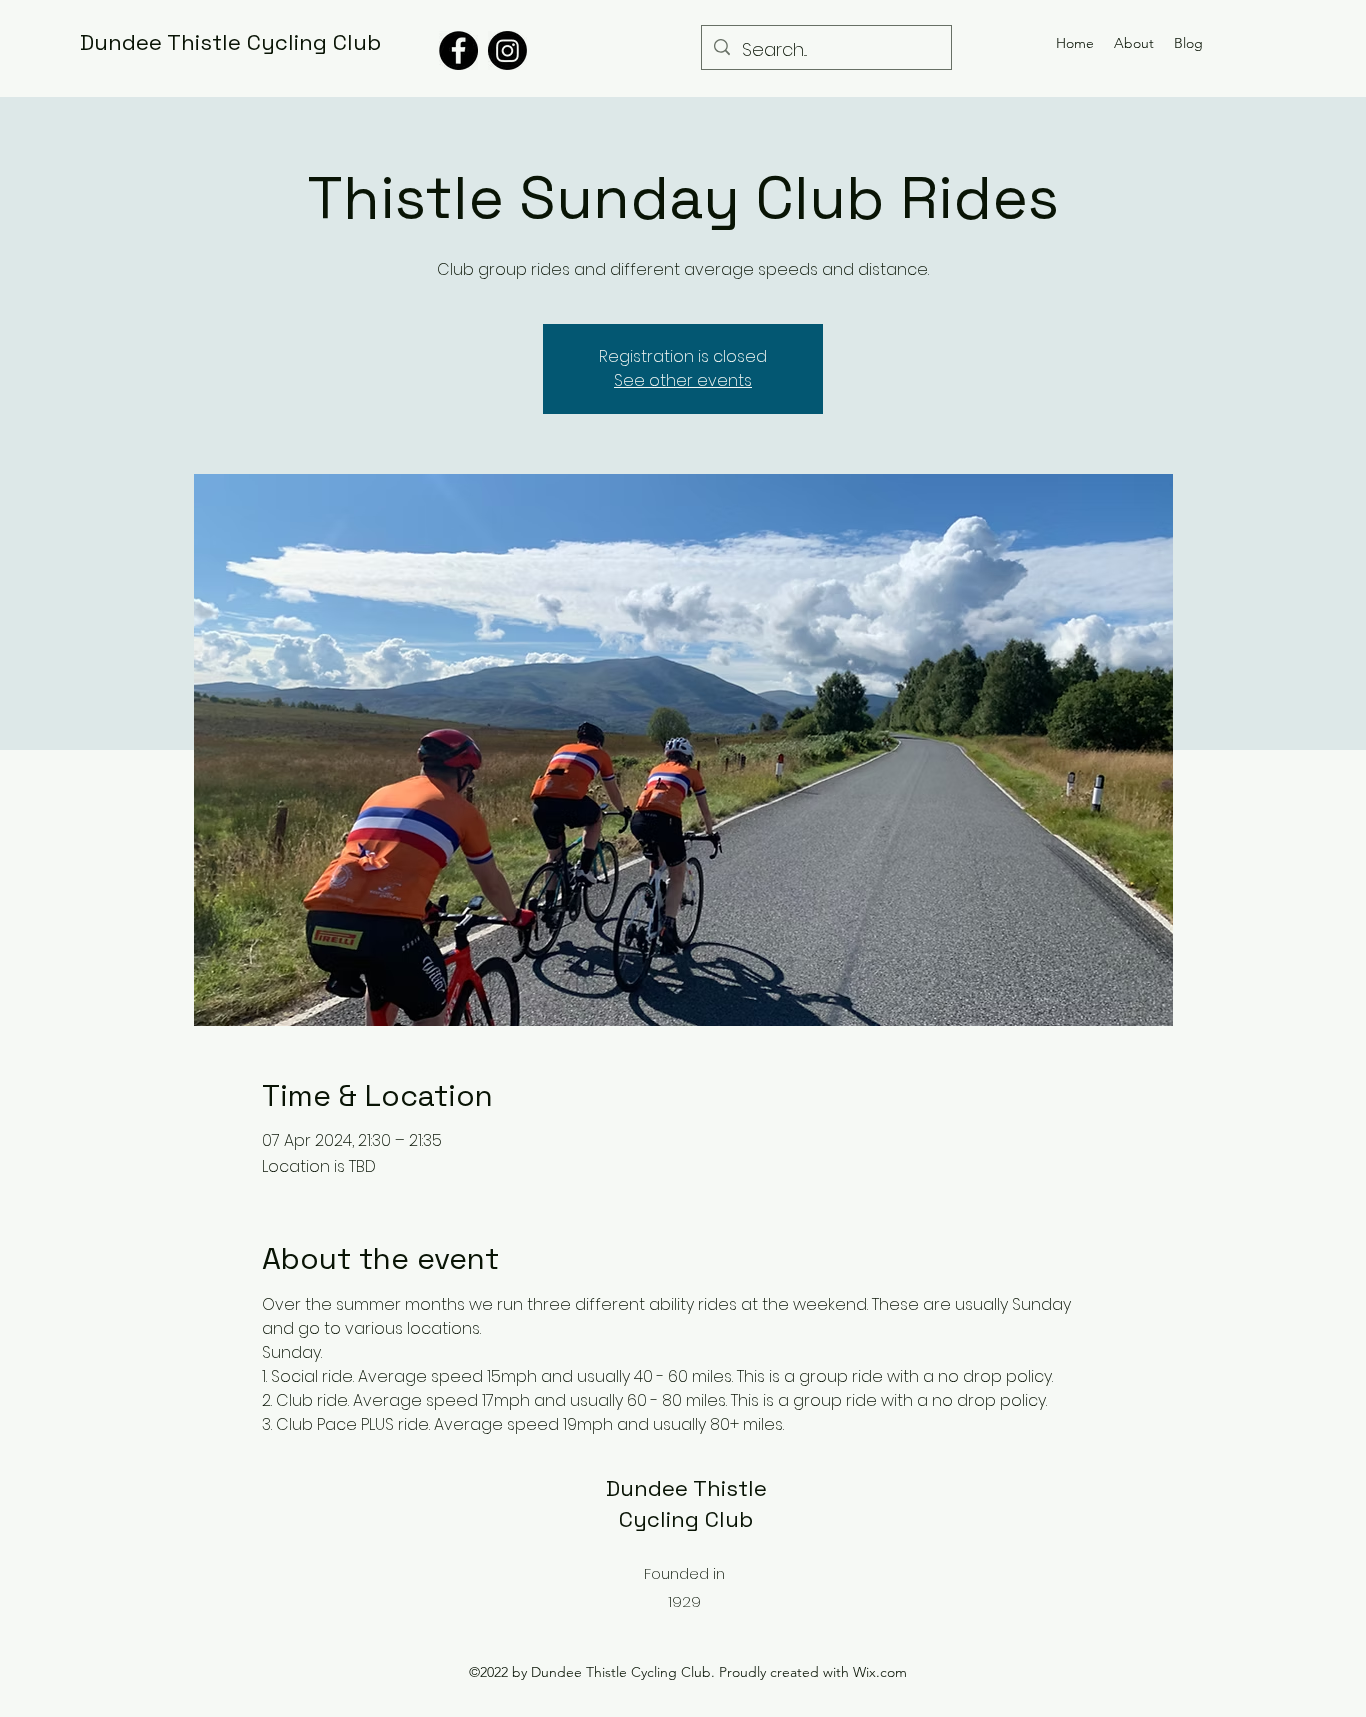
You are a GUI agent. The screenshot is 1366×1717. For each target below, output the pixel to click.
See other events (683, 380)
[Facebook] (458, 50)
